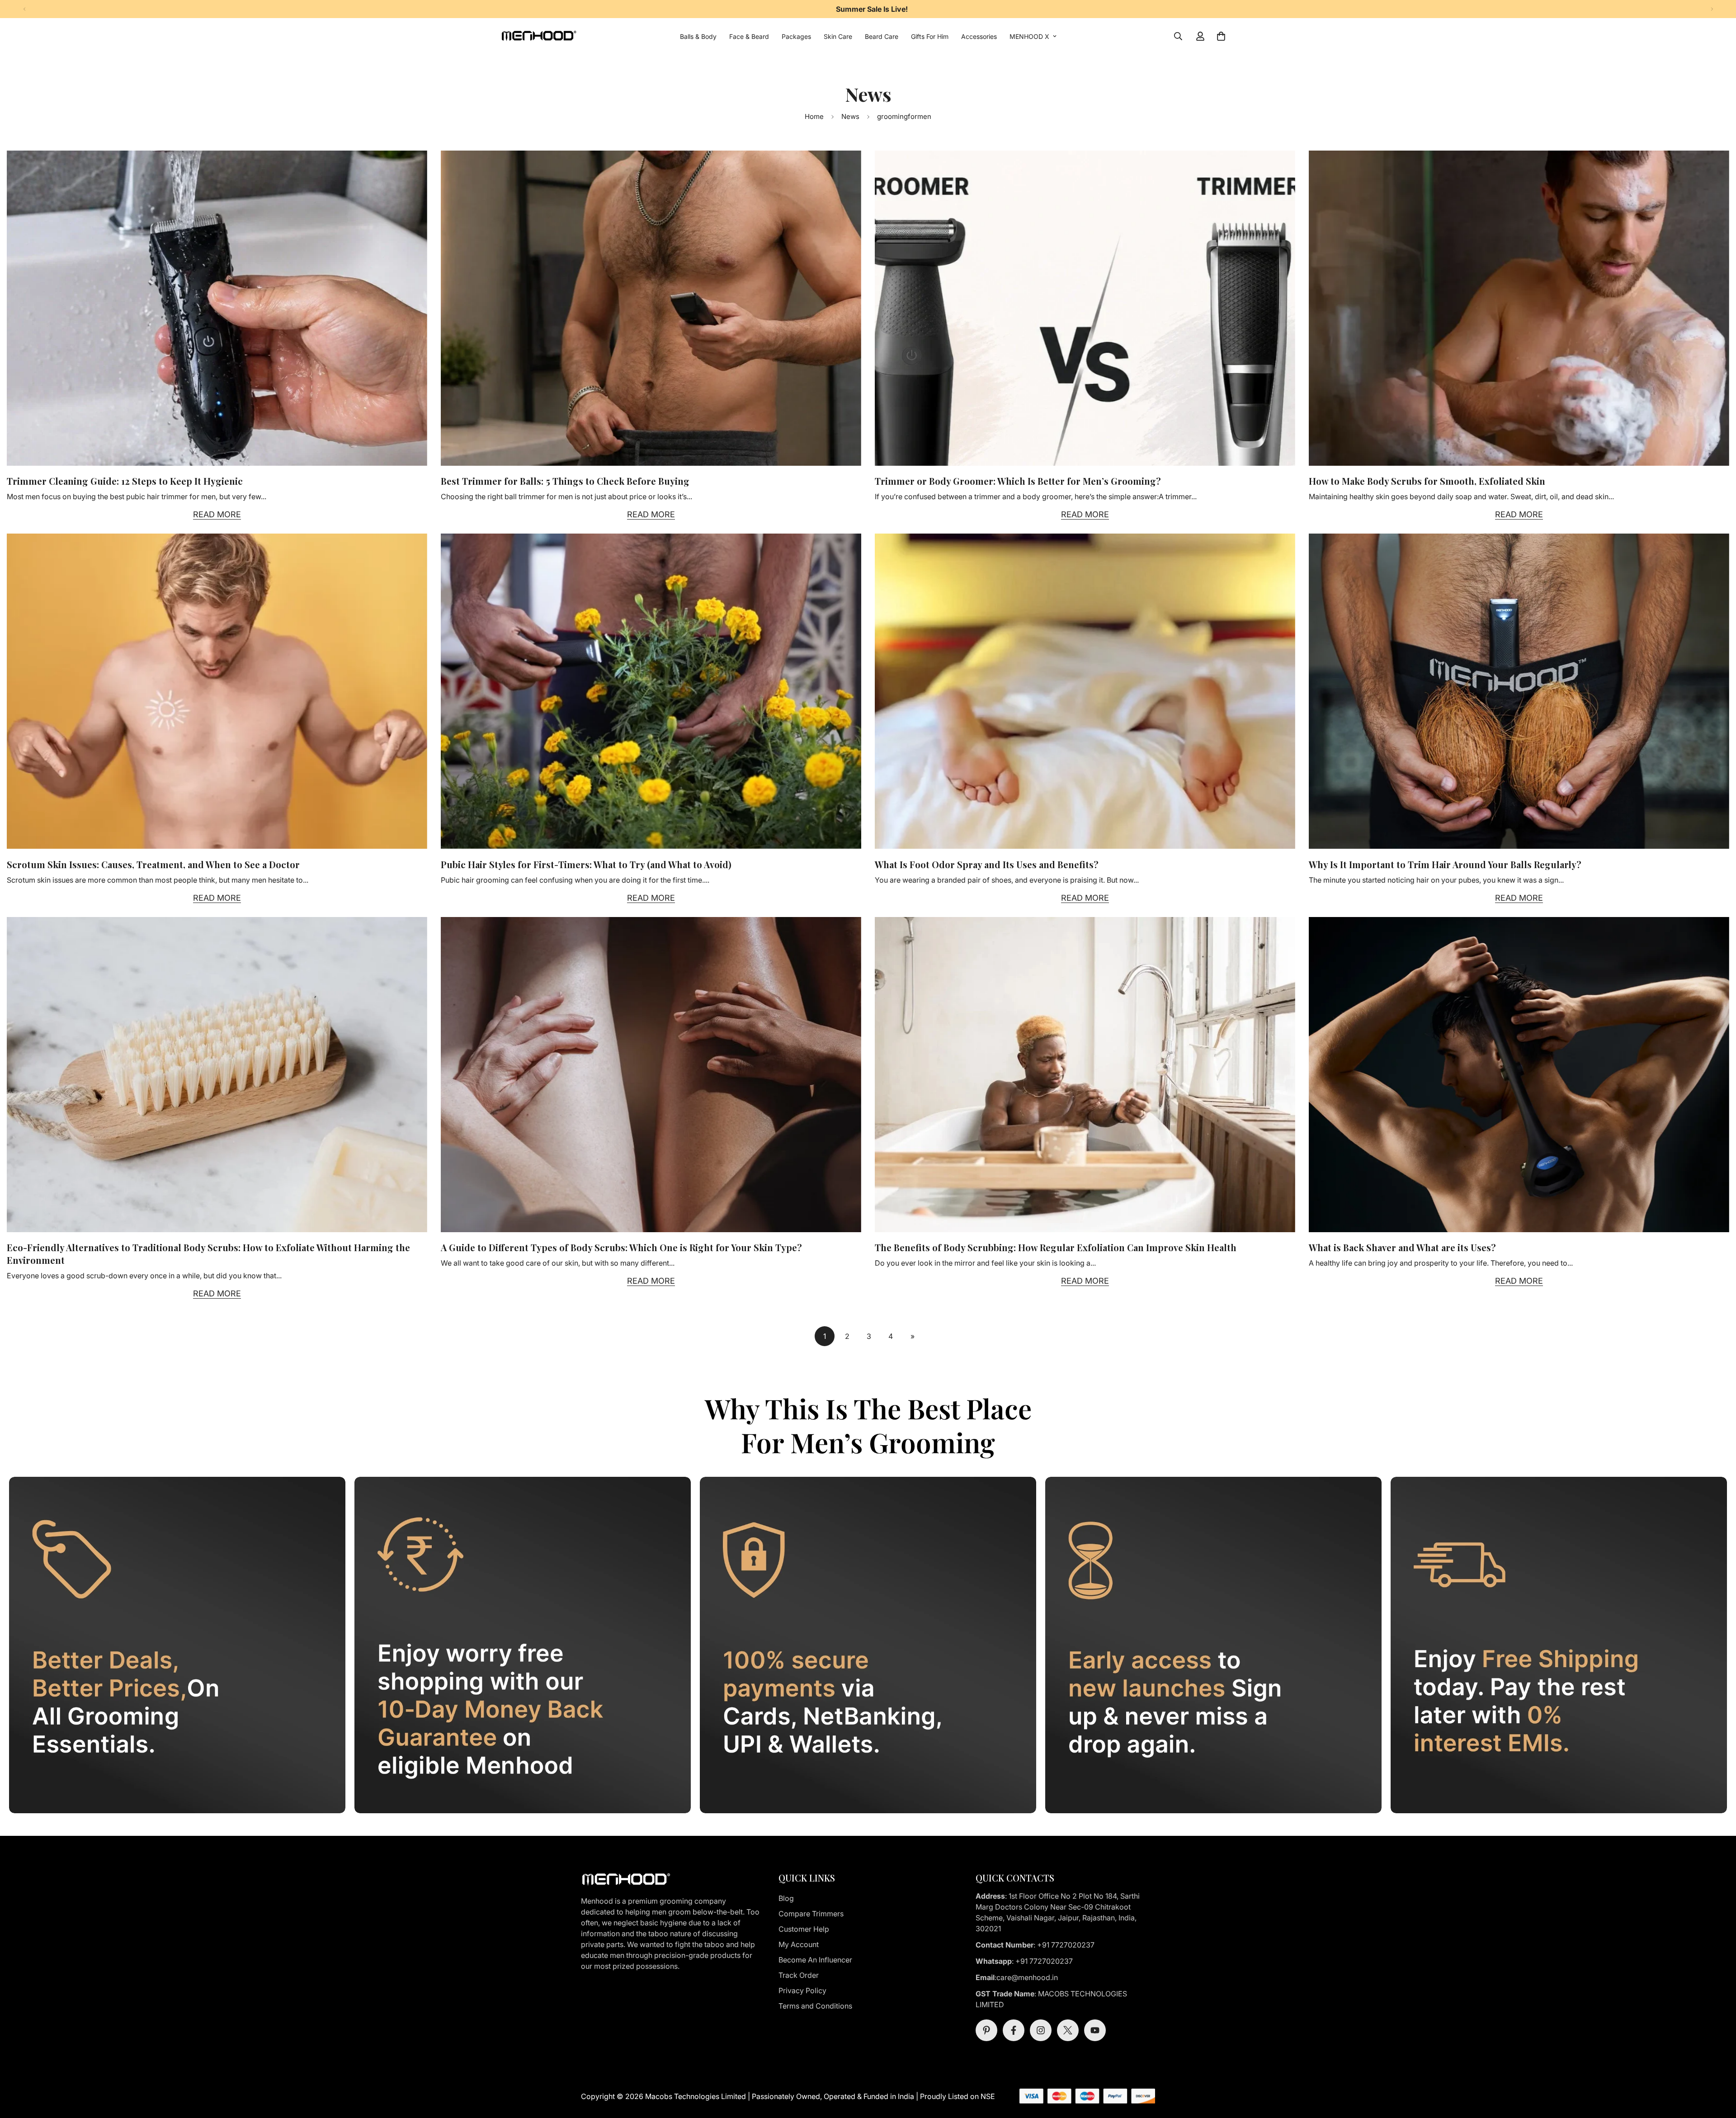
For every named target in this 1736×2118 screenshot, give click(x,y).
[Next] (1712, 9)
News (850, 116)
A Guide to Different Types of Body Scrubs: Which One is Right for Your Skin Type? (621, 1247)
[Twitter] (1068, 2030)
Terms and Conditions (815, 2006)
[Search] (1178, 36)
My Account (799, 1944)
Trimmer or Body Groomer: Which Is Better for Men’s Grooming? (1018, 481)
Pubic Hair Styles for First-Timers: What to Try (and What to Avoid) (586, 864)
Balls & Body (698, 36)
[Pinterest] (986, 2030)
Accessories (979, 36)
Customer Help (804, 1929)
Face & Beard (749, 36)
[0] (1221, 36)
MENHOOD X (1029, 36)
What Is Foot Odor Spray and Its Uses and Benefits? (987, 864)
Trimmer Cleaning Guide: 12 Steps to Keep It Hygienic (125, 481)
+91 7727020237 (1066, 1945)
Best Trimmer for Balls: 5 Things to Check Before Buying (565, 481)
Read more (217, 514)
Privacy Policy (802, 1990)
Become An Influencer (815, 1960)
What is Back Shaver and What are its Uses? (1402, 1247)
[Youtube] (1095, 2030)
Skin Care (838, 36)
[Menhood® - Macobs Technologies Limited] (539, 36)
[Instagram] (1041, 2030)
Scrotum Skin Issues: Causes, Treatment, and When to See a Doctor (153, 864)
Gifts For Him (930, 36)
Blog (786, 1898)
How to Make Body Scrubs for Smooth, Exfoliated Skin (1427, 481)
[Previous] (24, 9)
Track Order (799, 1975)
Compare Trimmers (811, 1914)
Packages (796, 36)
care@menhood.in (1028, 1977)
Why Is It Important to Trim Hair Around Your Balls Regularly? (1445, 864)
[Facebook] (1014, 2030)
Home (814, 116)
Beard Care (882, 36)
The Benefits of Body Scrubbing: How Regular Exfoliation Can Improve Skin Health (1056, 1247)
